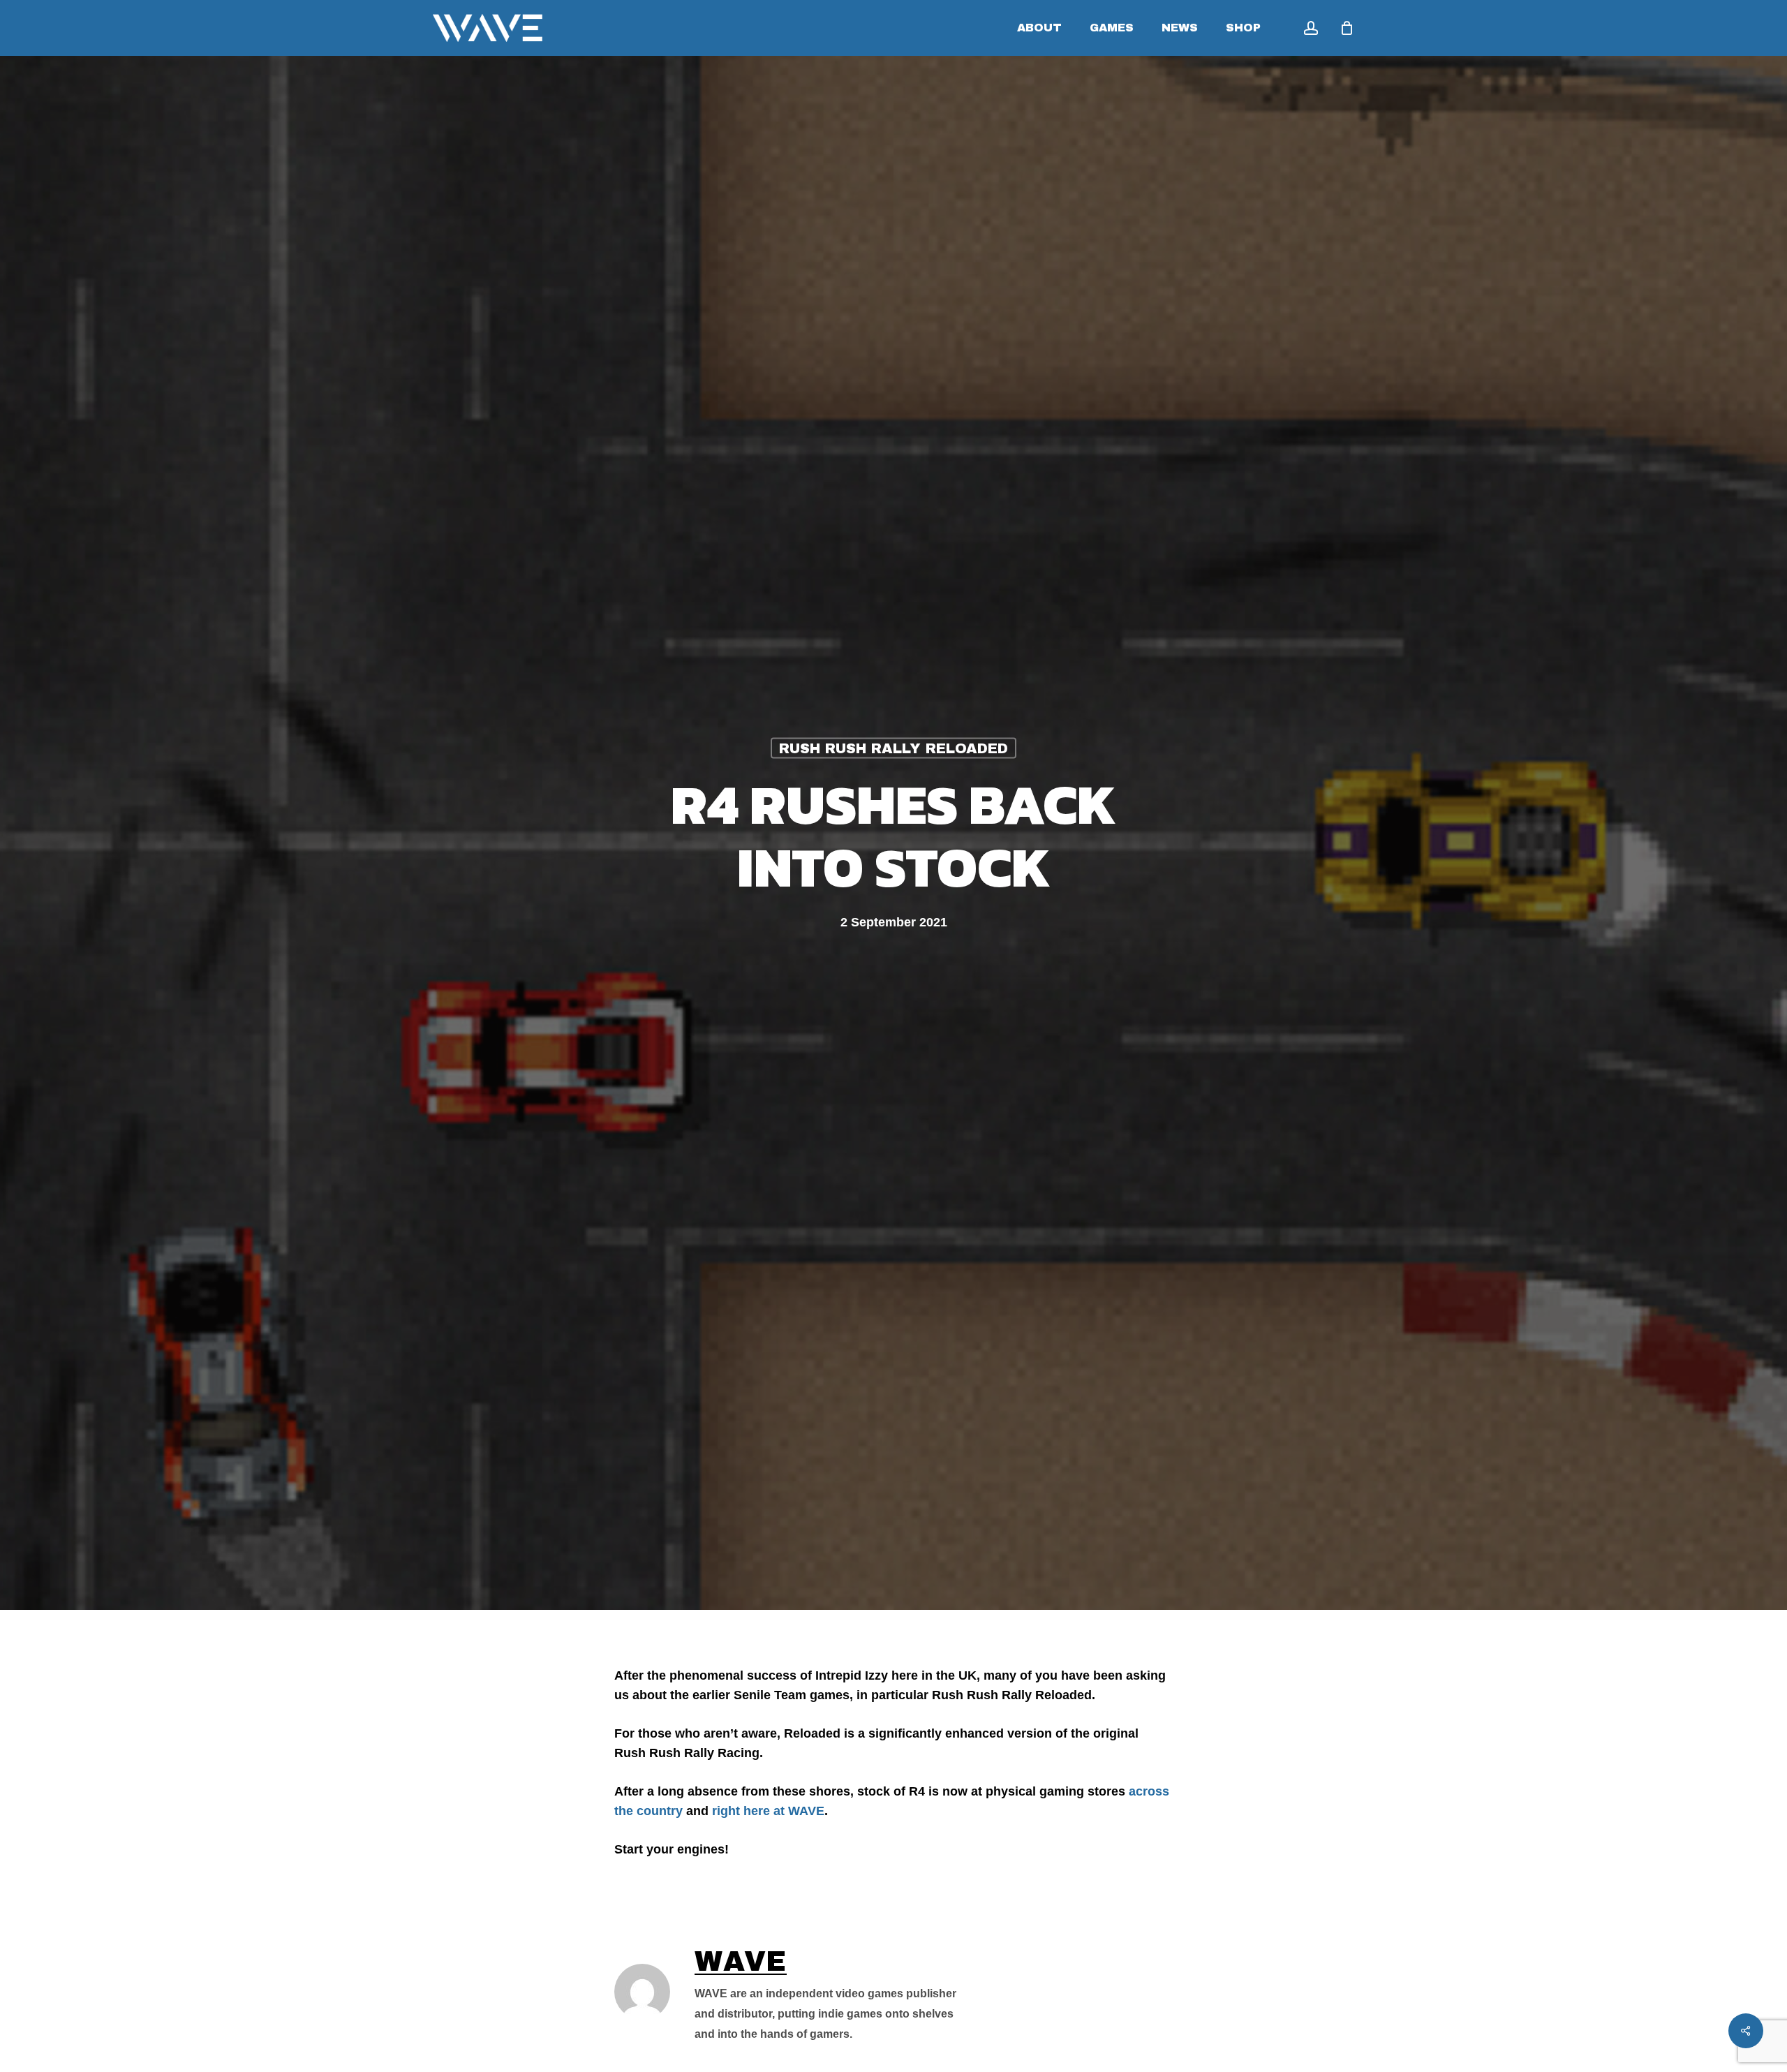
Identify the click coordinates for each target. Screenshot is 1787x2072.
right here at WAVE (768, 1811)
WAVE (741, 1961)
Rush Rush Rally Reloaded (893, 748)
